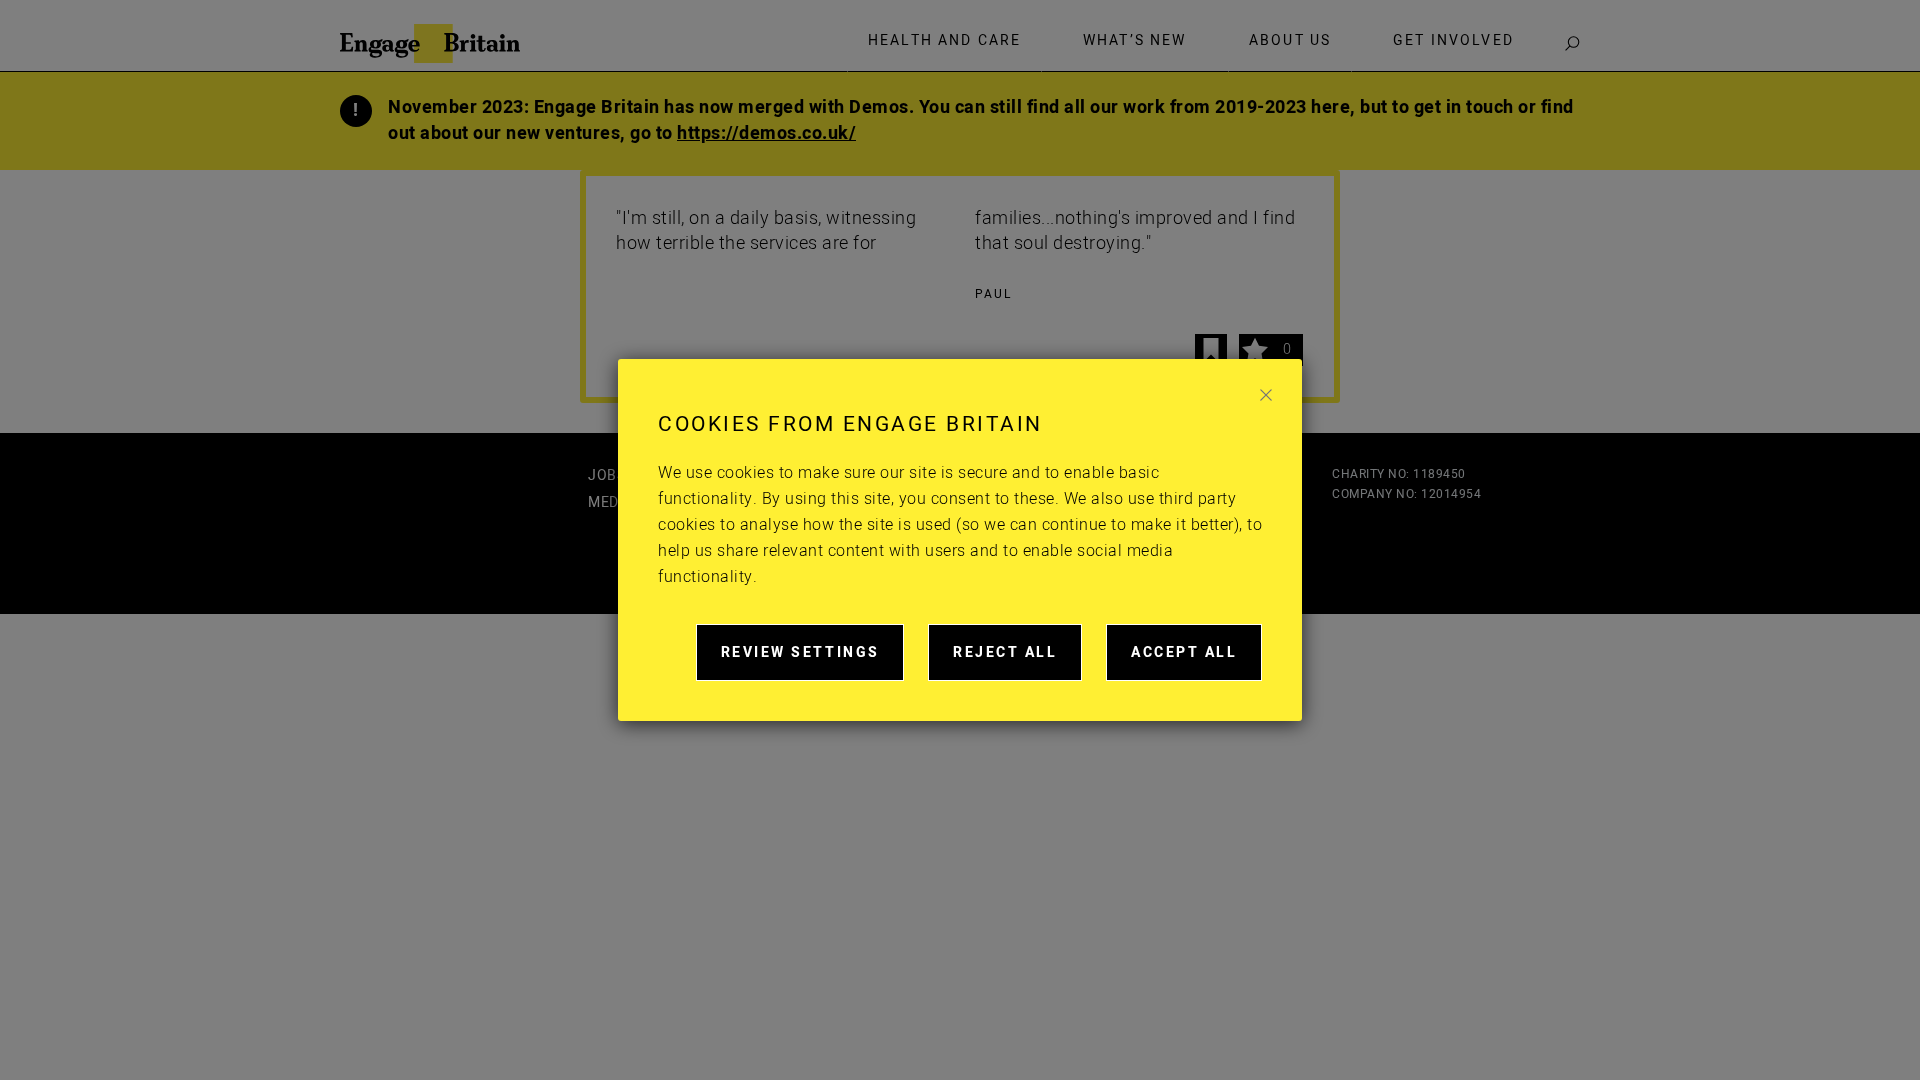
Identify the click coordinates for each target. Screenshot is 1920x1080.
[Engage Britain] (430, 43)
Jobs (606, 475)
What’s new (1135, 41)
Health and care (944, 41)
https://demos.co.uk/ (766, 133)
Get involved (1453, 41)
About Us (1290, 41)
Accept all (1196, 661)
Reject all (1017, 661)
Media (610, 502)
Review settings (812, 661)
